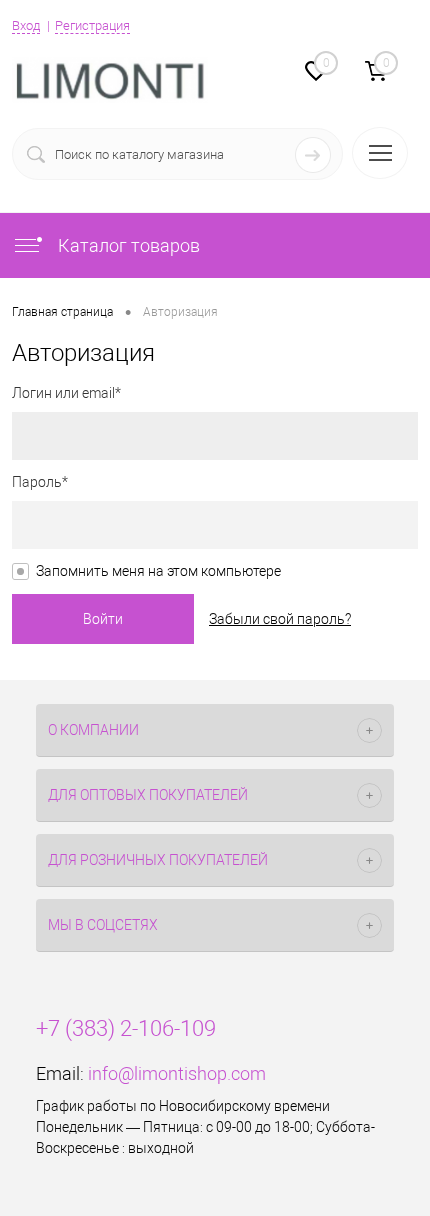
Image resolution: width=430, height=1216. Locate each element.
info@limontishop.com (177, 1073)
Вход (26, 25)
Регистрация (92, 25)
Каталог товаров (127, 245)
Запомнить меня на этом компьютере (158, 571)
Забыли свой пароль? (280, 619)
